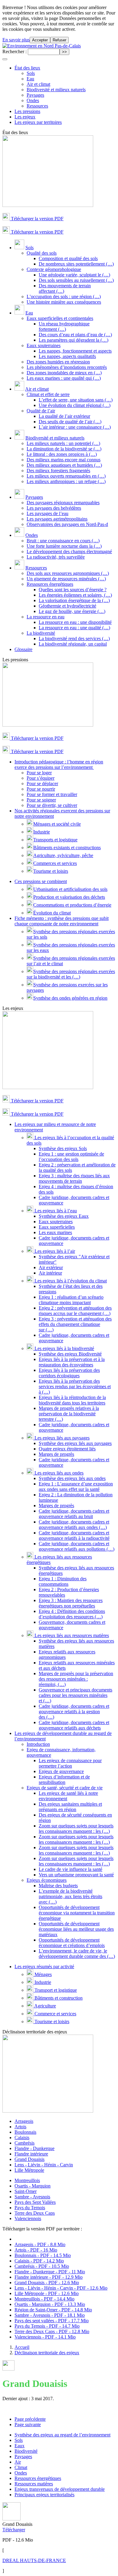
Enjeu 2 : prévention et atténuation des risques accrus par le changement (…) (75, 1311)
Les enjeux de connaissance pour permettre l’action (70, 1763)
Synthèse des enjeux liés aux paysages (75, 1443)
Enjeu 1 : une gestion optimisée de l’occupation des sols (71, 1157)
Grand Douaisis (29, 2159)
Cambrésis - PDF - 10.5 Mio (42, 2266)
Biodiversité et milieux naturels (56, 90)
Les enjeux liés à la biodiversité (64, 1348)
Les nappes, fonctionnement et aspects (75, 351)
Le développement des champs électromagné (69, 551)
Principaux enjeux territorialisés (44, 2495)
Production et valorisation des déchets (69, 897)
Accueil (22, 2347)
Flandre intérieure (31, 2154)
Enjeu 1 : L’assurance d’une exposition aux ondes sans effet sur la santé (76, 1486)
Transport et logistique (55, 1990)
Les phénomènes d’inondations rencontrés (67, 367)
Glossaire (23, 649)
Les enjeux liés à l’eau (55, 1211)
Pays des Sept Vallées (35, 2202)
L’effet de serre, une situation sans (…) (76, 400)
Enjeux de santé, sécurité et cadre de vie (65, 1788)
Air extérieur (51, 1267)
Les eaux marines (55, 1232)
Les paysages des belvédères (54, 508)
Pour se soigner (41, 800)
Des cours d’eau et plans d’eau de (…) (75, 335)
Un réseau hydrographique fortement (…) (64, 326)
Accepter (40, 40)
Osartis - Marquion (33, 2186)
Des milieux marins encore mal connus (64, 460)
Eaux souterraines (44, 345)
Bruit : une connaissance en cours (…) (63, 541)
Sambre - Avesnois (32, 2197)
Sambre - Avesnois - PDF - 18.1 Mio (50, 2315)
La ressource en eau (46, 617)
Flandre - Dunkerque (34, 2148)
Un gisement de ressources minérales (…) (66, 579)
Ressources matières (34, 2484)
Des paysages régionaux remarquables (63, 503)
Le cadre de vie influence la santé (70, 1869)
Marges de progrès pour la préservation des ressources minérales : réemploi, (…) (76, 1679)
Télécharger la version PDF (37, 219)
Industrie (42, 832)
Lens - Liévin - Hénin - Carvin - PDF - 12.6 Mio (61, 2288)
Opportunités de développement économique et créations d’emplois (72, 1943)
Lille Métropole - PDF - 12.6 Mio (47, 2293)
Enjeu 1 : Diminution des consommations (63, 1581)
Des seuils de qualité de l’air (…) (70, 422)
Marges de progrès (56, 1454)
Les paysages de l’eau (48, 513)
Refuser (59, 40)
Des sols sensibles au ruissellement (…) (76, 280)
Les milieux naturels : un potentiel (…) (63, 443)
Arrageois (24, 2121)
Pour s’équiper (41, 778)
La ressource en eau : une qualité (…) (74, 628)
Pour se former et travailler (52, 794)
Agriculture (45, 2006)
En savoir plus (16, 40)
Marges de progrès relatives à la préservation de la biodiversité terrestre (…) (69, 1414)
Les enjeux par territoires (38, 122)
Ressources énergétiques (50, 584)
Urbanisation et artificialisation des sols (70, 889)
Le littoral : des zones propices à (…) (62, 454)
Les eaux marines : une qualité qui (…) (64, 378)
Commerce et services (55, 2014)
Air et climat (38, 84)
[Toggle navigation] (5, 59)
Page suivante (28, 2424)
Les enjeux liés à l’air (54, 1251)
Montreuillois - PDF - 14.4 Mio (44, 2299)
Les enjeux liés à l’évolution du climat (70, 1281)
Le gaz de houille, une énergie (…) (72, 611)
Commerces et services (55, 863)
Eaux (20, 2446)
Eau (30, 79)
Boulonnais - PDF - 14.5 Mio (43, 2255)
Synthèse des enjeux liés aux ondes (72, 1478)
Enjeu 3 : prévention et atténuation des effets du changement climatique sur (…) (75, 1324)
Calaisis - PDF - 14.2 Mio (39, 2261)
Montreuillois (27, 2180)
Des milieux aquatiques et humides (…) (64, 465)
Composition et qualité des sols (68, 258)
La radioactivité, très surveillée (56, 557)
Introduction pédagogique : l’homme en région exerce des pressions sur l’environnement (59, 764)
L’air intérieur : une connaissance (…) (75, 427)
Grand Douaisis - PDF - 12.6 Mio (47, 2283)
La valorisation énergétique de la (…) (74, 600)
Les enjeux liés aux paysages (61, 1438)
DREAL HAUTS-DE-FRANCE (34, 2560)
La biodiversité (41, 633)
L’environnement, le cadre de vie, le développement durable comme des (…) (77, 1954)
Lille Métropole (29, 2170)
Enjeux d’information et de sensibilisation (64, 1780)
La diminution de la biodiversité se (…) (64, 449)
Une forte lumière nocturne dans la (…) (64, 546)
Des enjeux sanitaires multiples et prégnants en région (70, 1807)
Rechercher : (15, 52)
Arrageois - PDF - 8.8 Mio (40, 2244)
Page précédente (30, 2419)
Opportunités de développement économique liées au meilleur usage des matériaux (76, 1929)
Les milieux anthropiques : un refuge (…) (66, 481)
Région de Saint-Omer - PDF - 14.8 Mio (53, 2310)
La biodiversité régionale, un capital (73, 644)
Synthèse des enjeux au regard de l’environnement (62, 2435)
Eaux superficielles (57, 1227)
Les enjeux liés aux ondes (58, 1473)
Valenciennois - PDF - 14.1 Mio (45, 2337)
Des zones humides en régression (58, 362)
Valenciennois (28, 2218)
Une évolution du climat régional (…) (75, 405)
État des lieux (27, 68)
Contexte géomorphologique (54, 269)
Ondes (33, 100)
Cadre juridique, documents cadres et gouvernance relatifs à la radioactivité (74, 1535)
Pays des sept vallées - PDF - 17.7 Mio (52, 2321)
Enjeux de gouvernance (61, 1771)
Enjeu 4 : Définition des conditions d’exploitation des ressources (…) (72, 1614)
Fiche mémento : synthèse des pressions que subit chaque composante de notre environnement (62, 921)
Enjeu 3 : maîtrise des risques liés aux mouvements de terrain (74, 1178)
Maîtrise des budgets (58, 1886)
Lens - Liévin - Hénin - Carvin (44, 2165)
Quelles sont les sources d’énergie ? (73, 590)
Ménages (43, 1974)
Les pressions (27, 111)
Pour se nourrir (41, 789)
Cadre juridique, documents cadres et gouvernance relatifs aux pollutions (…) (77, 1546)
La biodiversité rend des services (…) (74, 638)
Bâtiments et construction (58, 1998)
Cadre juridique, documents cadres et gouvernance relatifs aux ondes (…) (74, 1525)
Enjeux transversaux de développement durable (60, 2489)
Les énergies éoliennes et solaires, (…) (75, 595)
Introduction (38, 1744)
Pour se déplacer (42, 783)
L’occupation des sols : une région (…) (64, 297)
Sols (31, 73)
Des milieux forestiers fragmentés (58, 471)
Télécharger (14, 2530)
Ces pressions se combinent (41, 881)
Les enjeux (25, 117)
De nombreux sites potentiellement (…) (76, 264)
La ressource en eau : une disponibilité (75, 622)
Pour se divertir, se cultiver (52, 805)
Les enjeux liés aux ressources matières (71, 1635)
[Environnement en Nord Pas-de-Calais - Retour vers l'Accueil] (42, 46)
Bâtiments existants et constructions (67, 848)
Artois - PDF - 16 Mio (36, 2250)
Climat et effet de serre (48, 394)
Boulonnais (25, 2132)
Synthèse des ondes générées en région (70, 998)
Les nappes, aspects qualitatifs (67, 356)
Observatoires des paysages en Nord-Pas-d (67, 524)
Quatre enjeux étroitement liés (67, 1449)
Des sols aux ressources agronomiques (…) (68, 573)
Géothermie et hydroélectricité (67, 606)
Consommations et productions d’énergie (72, 905)
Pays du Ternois (30, 2208)
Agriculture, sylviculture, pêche (63, 855)
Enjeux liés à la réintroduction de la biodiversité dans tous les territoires (72, 1400)
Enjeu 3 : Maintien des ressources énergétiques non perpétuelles (71, 1603)
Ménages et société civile (57, 824)
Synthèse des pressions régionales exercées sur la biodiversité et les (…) (71, 974)
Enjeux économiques (47, 1880)
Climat (21, 2467)
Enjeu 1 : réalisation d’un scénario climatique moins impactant (71, 1300)
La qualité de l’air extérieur (64, 416)
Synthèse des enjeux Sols (63, 1148)
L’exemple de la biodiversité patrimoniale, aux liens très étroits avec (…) (70, 1896)
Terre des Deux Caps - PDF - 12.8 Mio (52, 2331)
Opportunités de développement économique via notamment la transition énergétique (77, 1913)
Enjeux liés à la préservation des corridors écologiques (69, 1373)
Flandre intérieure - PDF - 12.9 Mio (49, 2277)
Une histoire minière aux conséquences (64, 302)
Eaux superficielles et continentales (60, 318)
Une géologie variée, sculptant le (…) (74, 275)
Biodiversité (26, 2451)
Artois (20, 2127)
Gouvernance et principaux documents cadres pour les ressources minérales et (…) (75, 1695)
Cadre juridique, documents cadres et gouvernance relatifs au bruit (74, 1514)
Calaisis (22, 2138)
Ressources (37, 106)
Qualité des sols (42, 253)
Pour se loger (39, 773)
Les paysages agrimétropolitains (57, 519)
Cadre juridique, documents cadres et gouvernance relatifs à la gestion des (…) (74, 1712)
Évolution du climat (52, 913)
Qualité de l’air (41, 411)
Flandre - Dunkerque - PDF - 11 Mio (50, 2272)
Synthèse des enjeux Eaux (64, 1216)
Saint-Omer (26, 2191)
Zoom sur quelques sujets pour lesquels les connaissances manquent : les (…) (76, 1828)
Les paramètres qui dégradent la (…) (74, 340)
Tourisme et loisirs (51, 871)
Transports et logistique (55, 840)
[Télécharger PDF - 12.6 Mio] (11, 2519)
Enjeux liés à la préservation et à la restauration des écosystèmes (72, 1362)
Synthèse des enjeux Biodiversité (70, 1354)
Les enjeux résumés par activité (44, 1967)
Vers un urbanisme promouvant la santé (76, 1875)
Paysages (35, 95)
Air (18, 2462)
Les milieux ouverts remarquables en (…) (66, 476)
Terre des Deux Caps (35, 2213)
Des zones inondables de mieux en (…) (64, 373)
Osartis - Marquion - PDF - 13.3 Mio (50, 2304)
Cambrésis (25, 2143)
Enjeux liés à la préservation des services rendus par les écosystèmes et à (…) (75, 1386)
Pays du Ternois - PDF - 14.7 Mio (47, 2326)
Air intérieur (50, 1273)
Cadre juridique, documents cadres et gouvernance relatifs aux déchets (74, 1725)
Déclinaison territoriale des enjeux (47, 2353)
